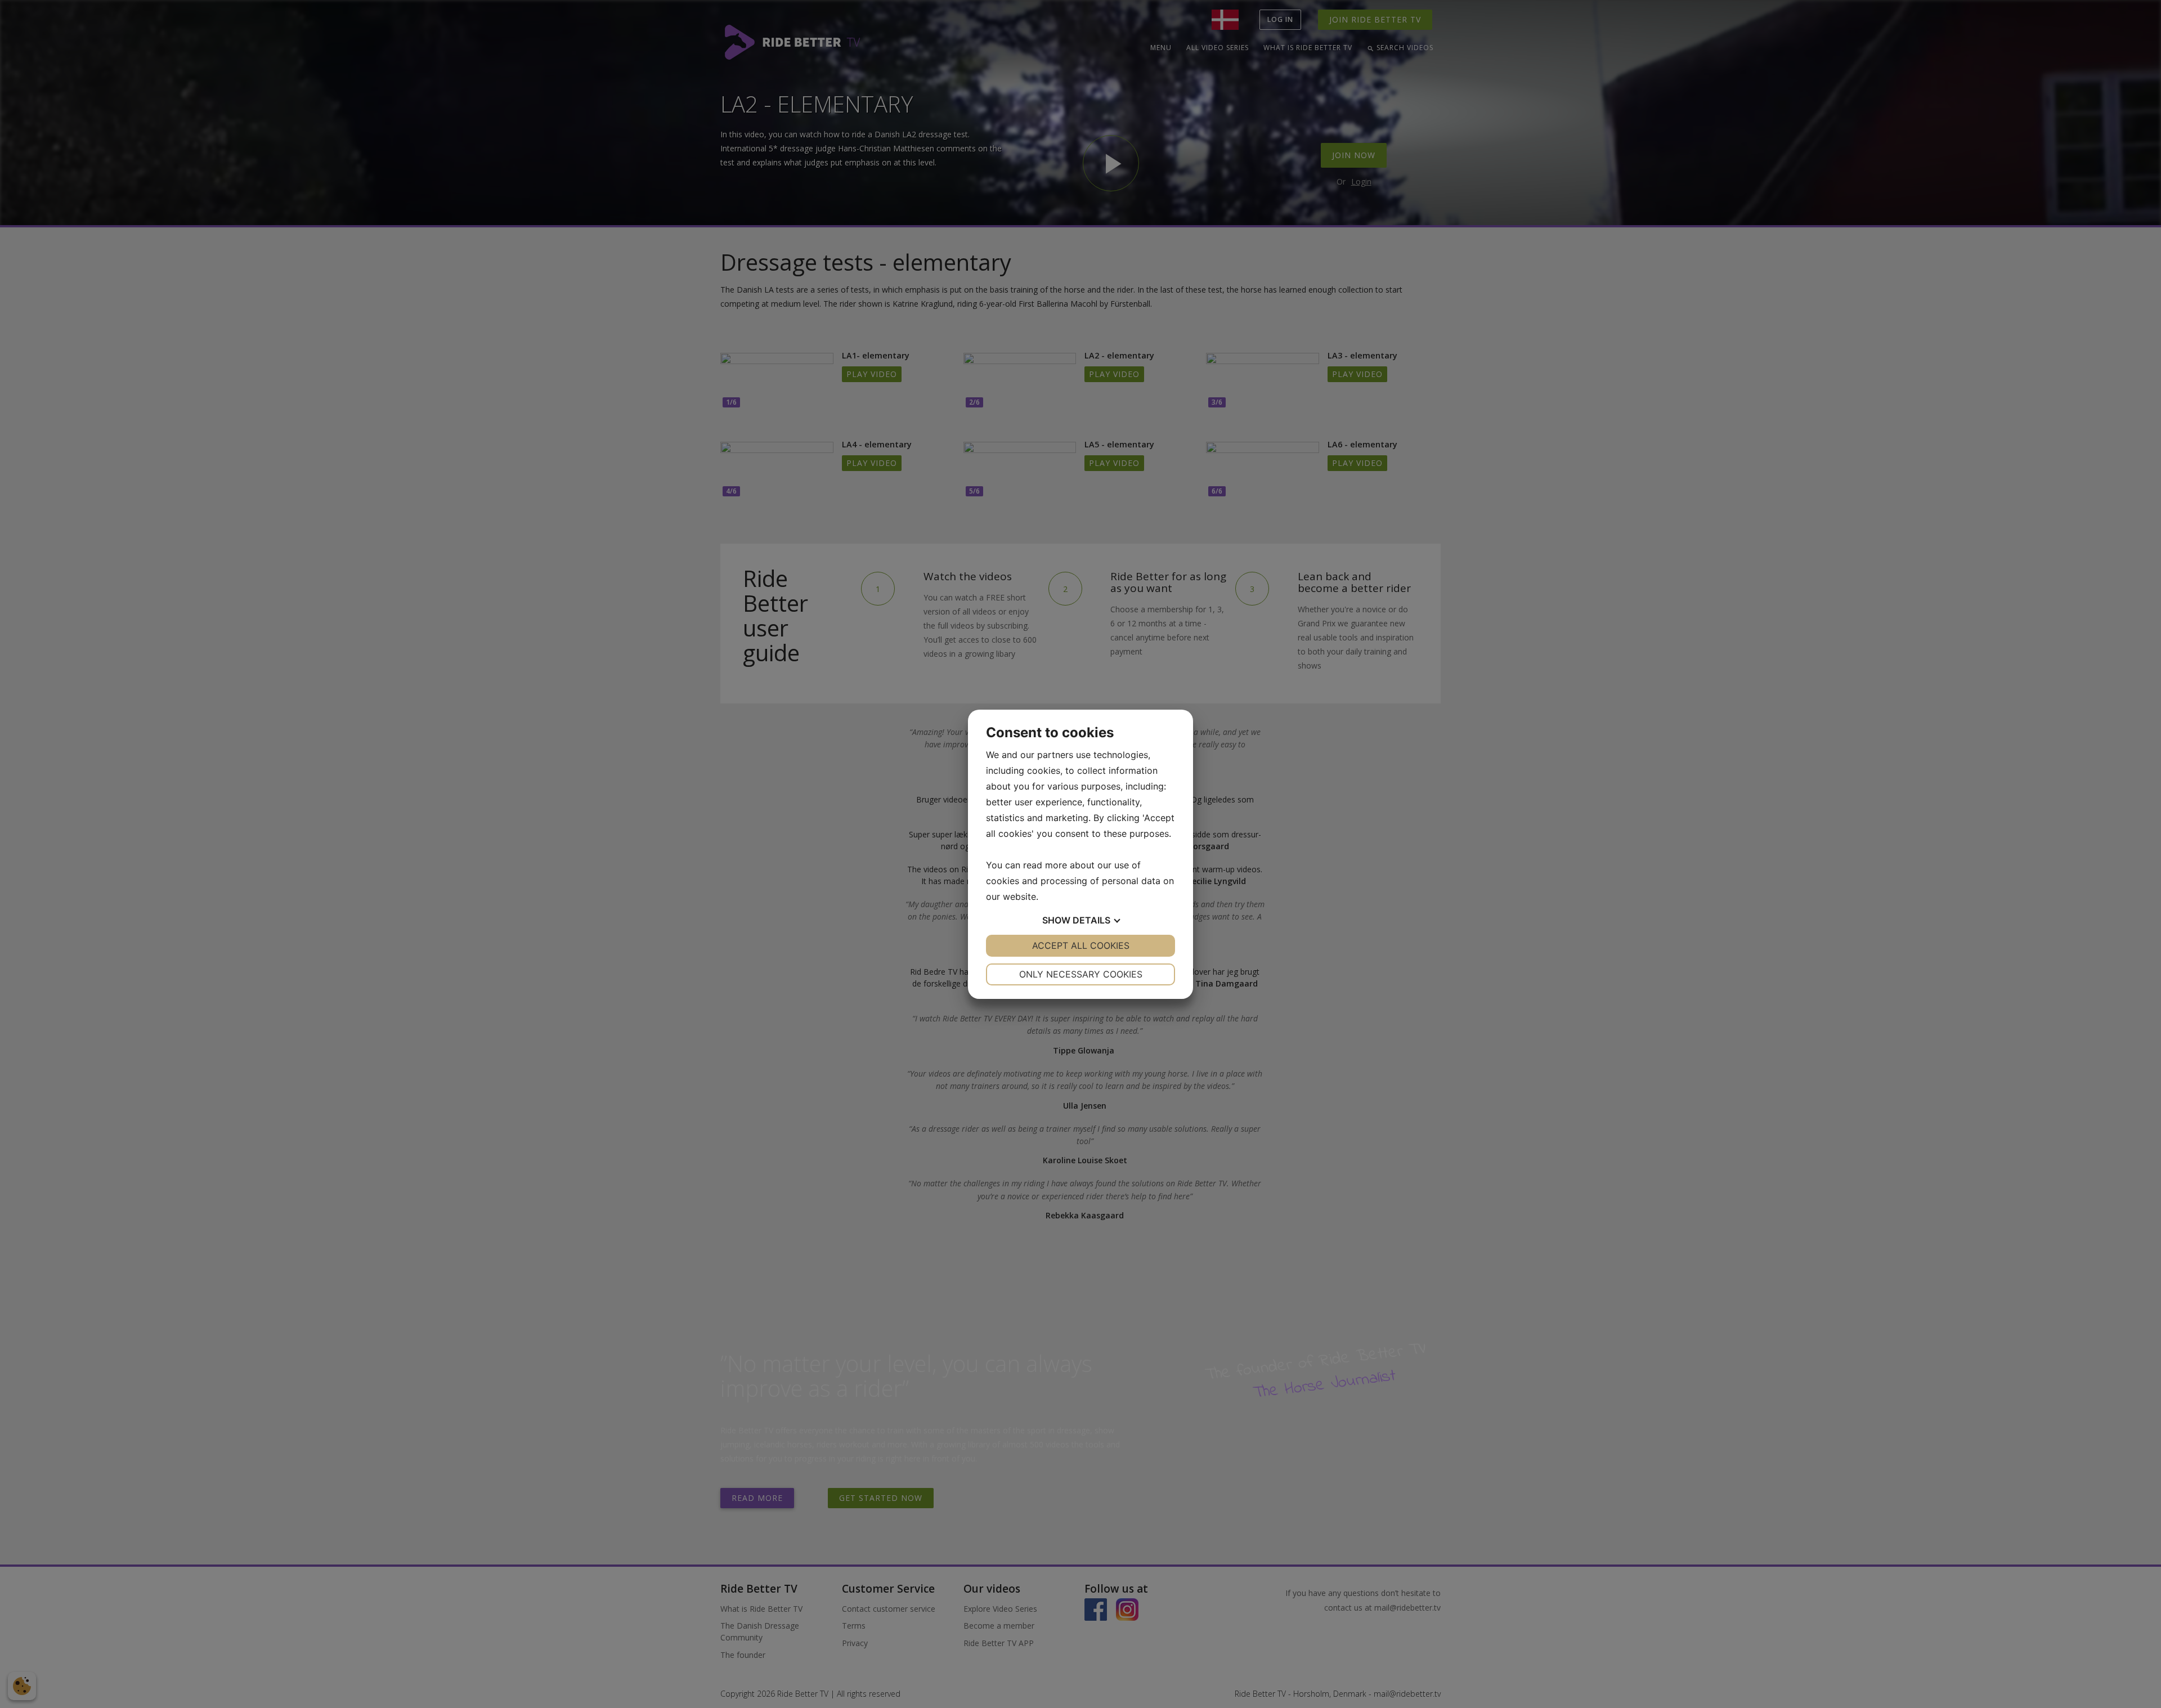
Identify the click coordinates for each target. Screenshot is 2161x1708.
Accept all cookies (1081, 945)
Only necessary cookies (1081, 974)
